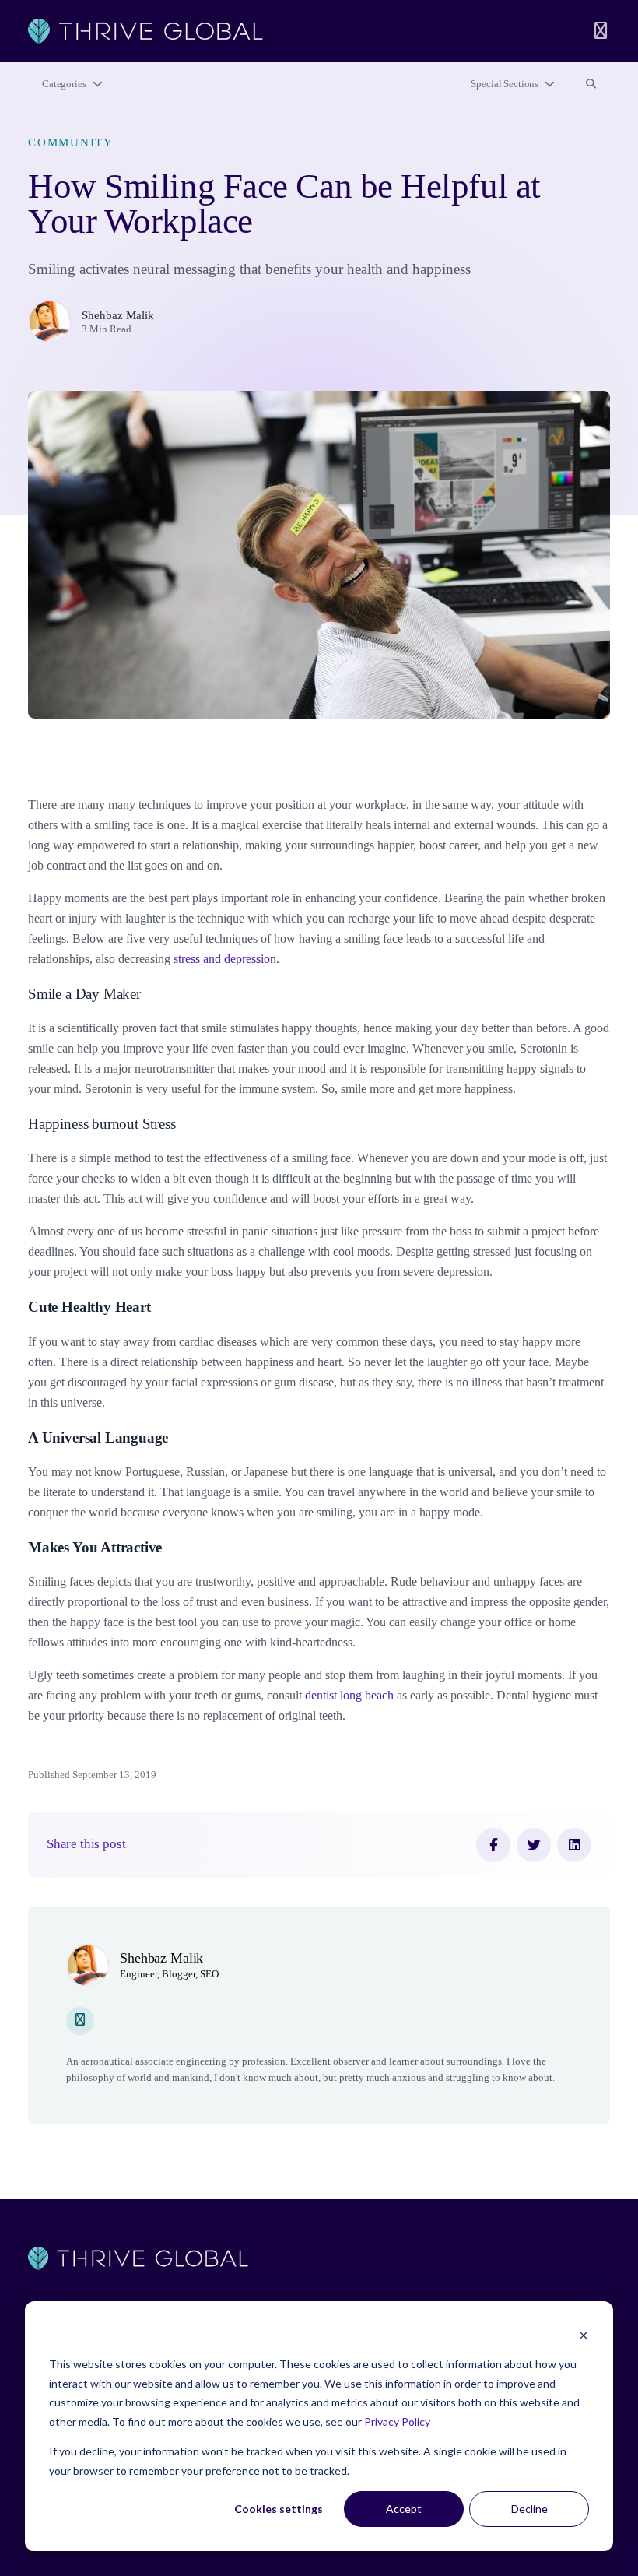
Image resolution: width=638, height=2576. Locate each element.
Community (71, 142)
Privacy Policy (397, 2421)
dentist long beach (349, 1695)
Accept (404, 2509)
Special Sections (505, 84)
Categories (64, 84)
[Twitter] (534, 1845)
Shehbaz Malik (118, 315)
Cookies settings (279, 2509)
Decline (529, 2509)
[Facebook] (493, 1845)
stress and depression (225, 959)
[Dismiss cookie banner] (584, 2335)
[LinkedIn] (574, 1845)
